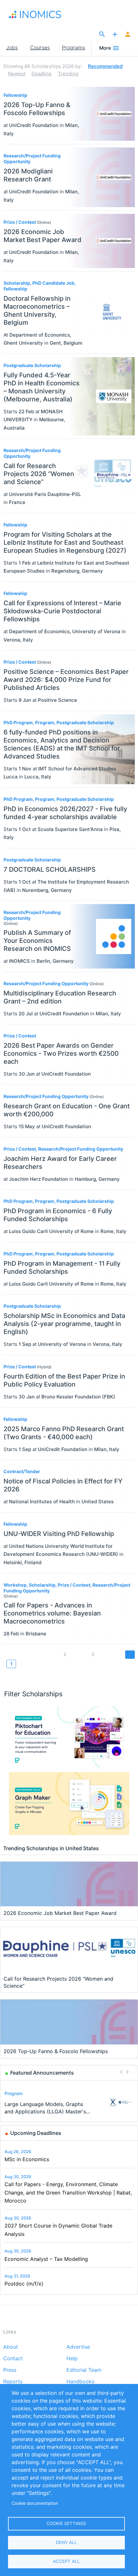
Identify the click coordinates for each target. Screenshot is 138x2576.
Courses (40, 47)
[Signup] (128, 35)
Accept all (66, 2561)
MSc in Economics (27, 2159)
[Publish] (115, 35)
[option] (69, 2102)
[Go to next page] (130, 1654)
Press (10, 2370)
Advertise (78, 2347)
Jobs (12, 47)
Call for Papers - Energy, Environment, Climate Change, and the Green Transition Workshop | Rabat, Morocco (68, 2192)
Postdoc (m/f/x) (24, 2284)
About (11, 2347)
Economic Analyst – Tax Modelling (46, 2259)
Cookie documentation (35, 2503)
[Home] (42, 14)
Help (72, 2359)
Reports (13, 2382)
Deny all (66, 2542)
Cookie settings (66, 2523)
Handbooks (80, 2382)
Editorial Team (84, 2370)
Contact (13, 2359)
